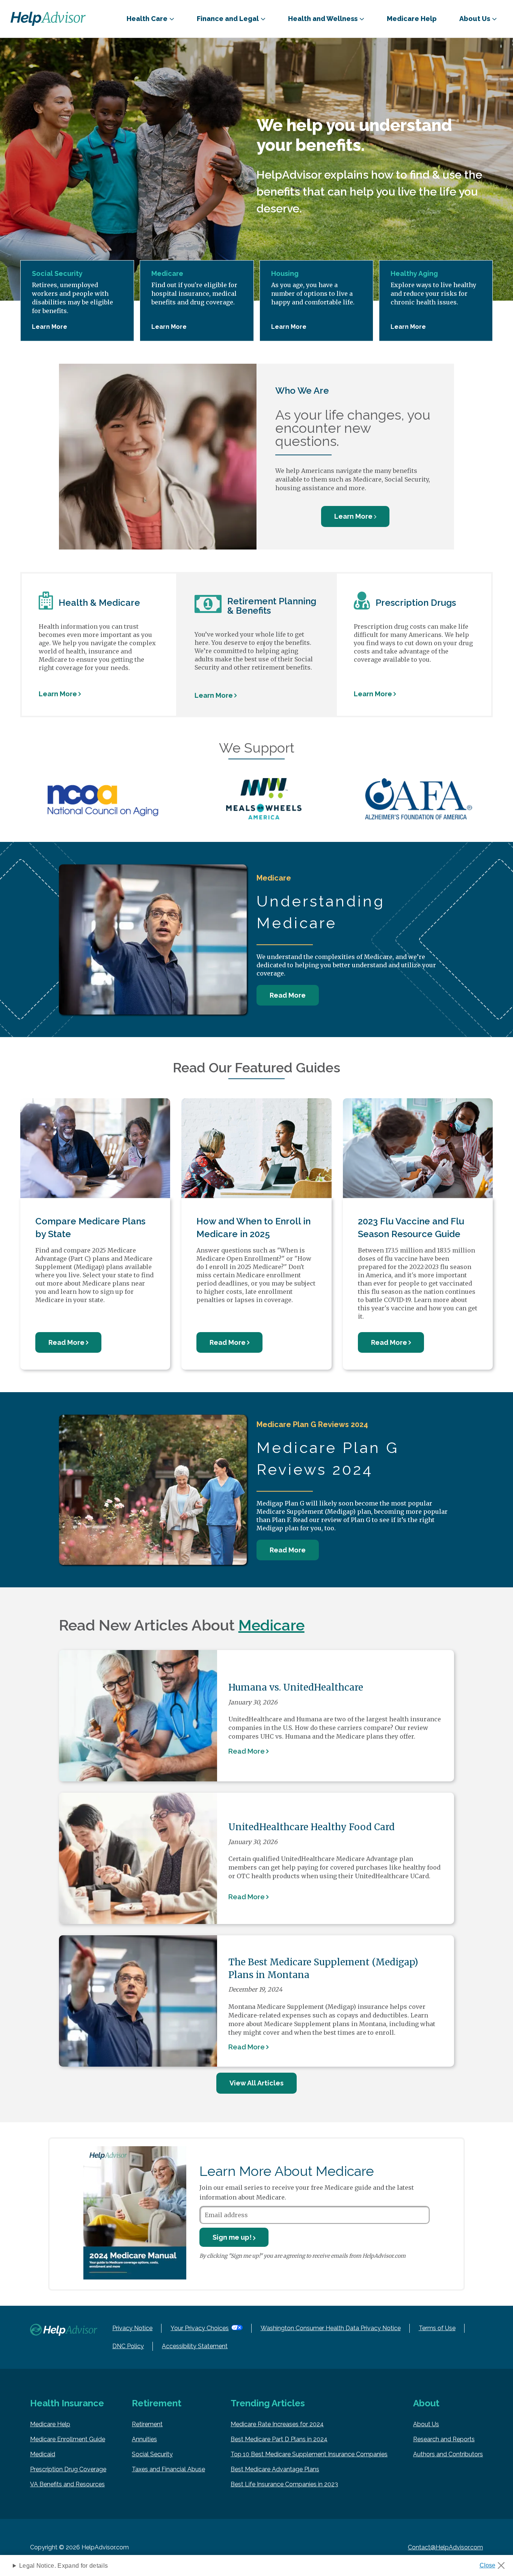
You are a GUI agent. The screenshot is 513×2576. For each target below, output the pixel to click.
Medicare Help (412, 19)
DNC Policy (128, 2346)
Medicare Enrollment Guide (68, 2439)
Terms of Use (437, 2328)
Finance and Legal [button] (228, 19)
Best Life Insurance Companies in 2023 (284, 2484)
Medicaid (43, 2454)
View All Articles (256, 2083)
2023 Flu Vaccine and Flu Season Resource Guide (411, 1228)
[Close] (495, 2563)
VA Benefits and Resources (67, 2484)
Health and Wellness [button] (323, 19)
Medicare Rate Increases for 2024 (277, 2424)
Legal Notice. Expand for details (63, 2566)
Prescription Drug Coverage (68, 2469)
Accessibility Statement (195, 2346)
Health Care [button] (147, 19)
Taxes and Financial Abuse (168, 2469)
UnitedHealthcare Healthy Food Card (312, 1827)
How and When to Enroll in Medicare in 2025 (253, 1228)
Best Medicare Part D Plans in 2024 (279, 2439)
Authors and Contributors (448, 2454)
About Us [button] (475, 19)
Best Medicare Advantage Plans (275, 2469)
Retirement (147, 2424)
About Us (426, 2424)
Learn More (50, 327)
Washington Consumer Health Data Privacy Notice (331, 2328)
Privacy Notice (132, 2328)
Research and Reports (444, 2439)
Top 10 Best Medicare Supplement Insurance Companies (309, 2454)
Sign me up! (232, 2237)
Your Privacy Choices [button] (200, 2328)
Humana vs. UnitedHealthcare (296, 1687)
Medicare (272, 1625)
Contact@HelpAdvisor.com (445, 2547)
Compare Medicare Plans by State (90, 1228)
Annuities (144, 2439)
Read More (288, 995)
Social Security (152, 2454)
